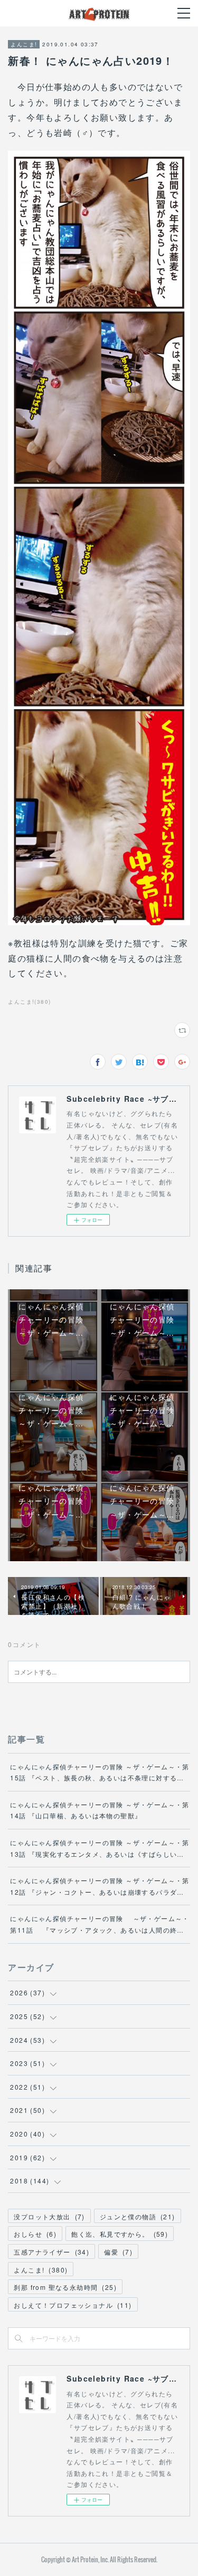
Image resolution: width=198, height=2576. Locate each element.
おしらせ (35, 2234)
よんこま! (24, 44)
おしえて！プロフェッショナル (73, 2305)
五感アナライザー (51, 2252)
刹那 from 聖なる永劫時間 (65, 2287)
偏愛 (118, 2252)
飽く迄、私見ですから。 (120, 2234)
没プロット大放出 (49, 2216)
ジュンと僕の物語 (138, 2216)
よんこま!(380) (29, 1002)
